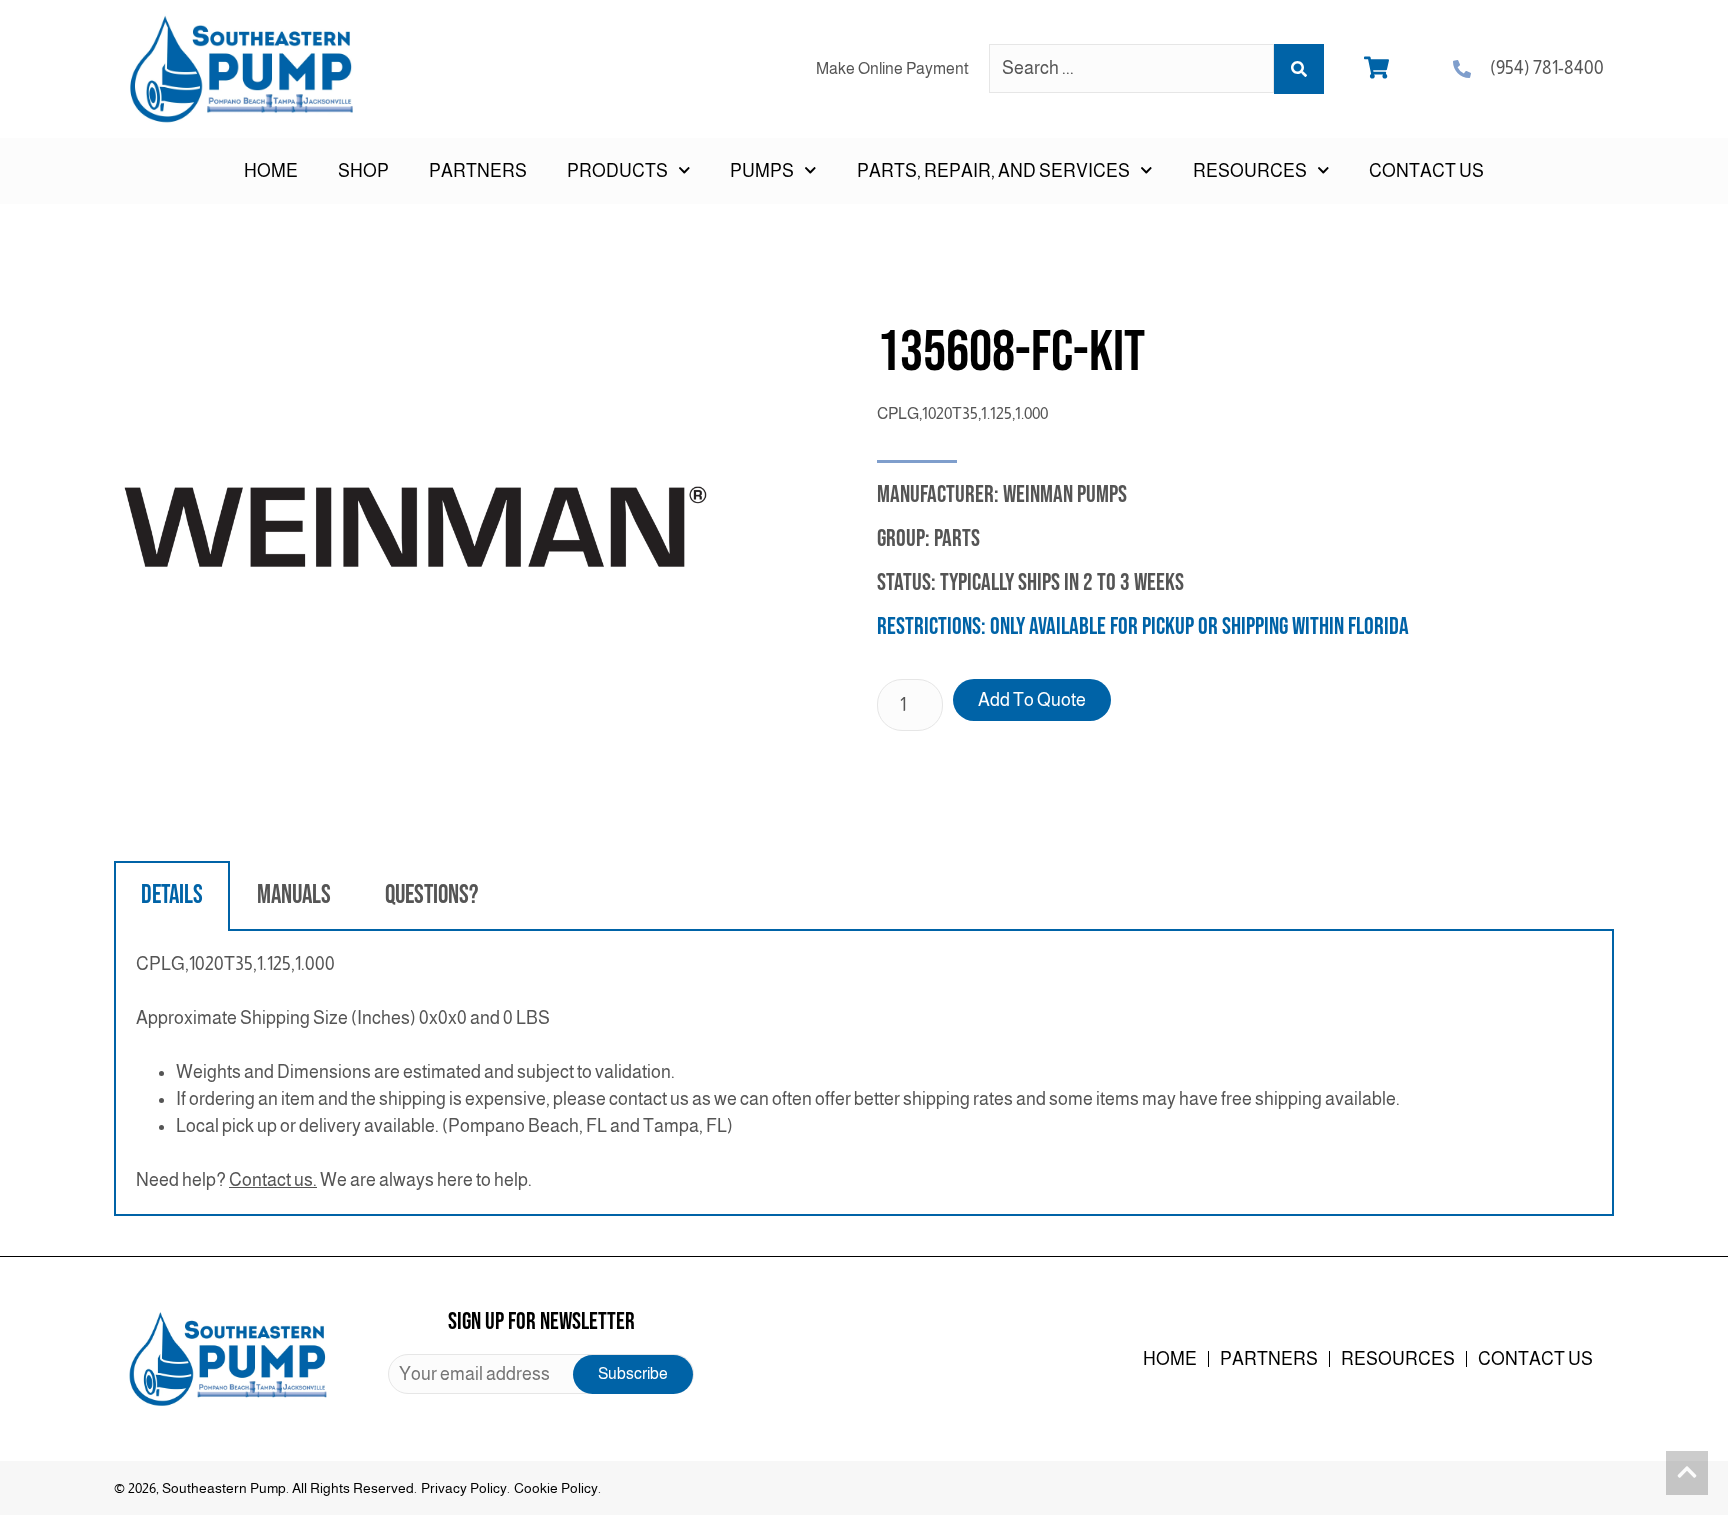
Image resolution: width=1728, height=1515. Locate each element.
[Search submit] (1299, 69)
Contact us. (273, 1180)
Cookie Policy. (557, 1488)
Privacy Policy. (465, 1488)
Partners (478, 171)
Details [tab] (172, 895)
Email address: (541, 1374)
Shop (363, 171)
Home (271, 171)
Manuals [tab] (294, 895)
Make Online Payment (892, 68)
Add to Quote (1032, 700)
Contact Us (1426, 171)
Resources (1398, 1359)
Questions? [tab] (431, 895)
